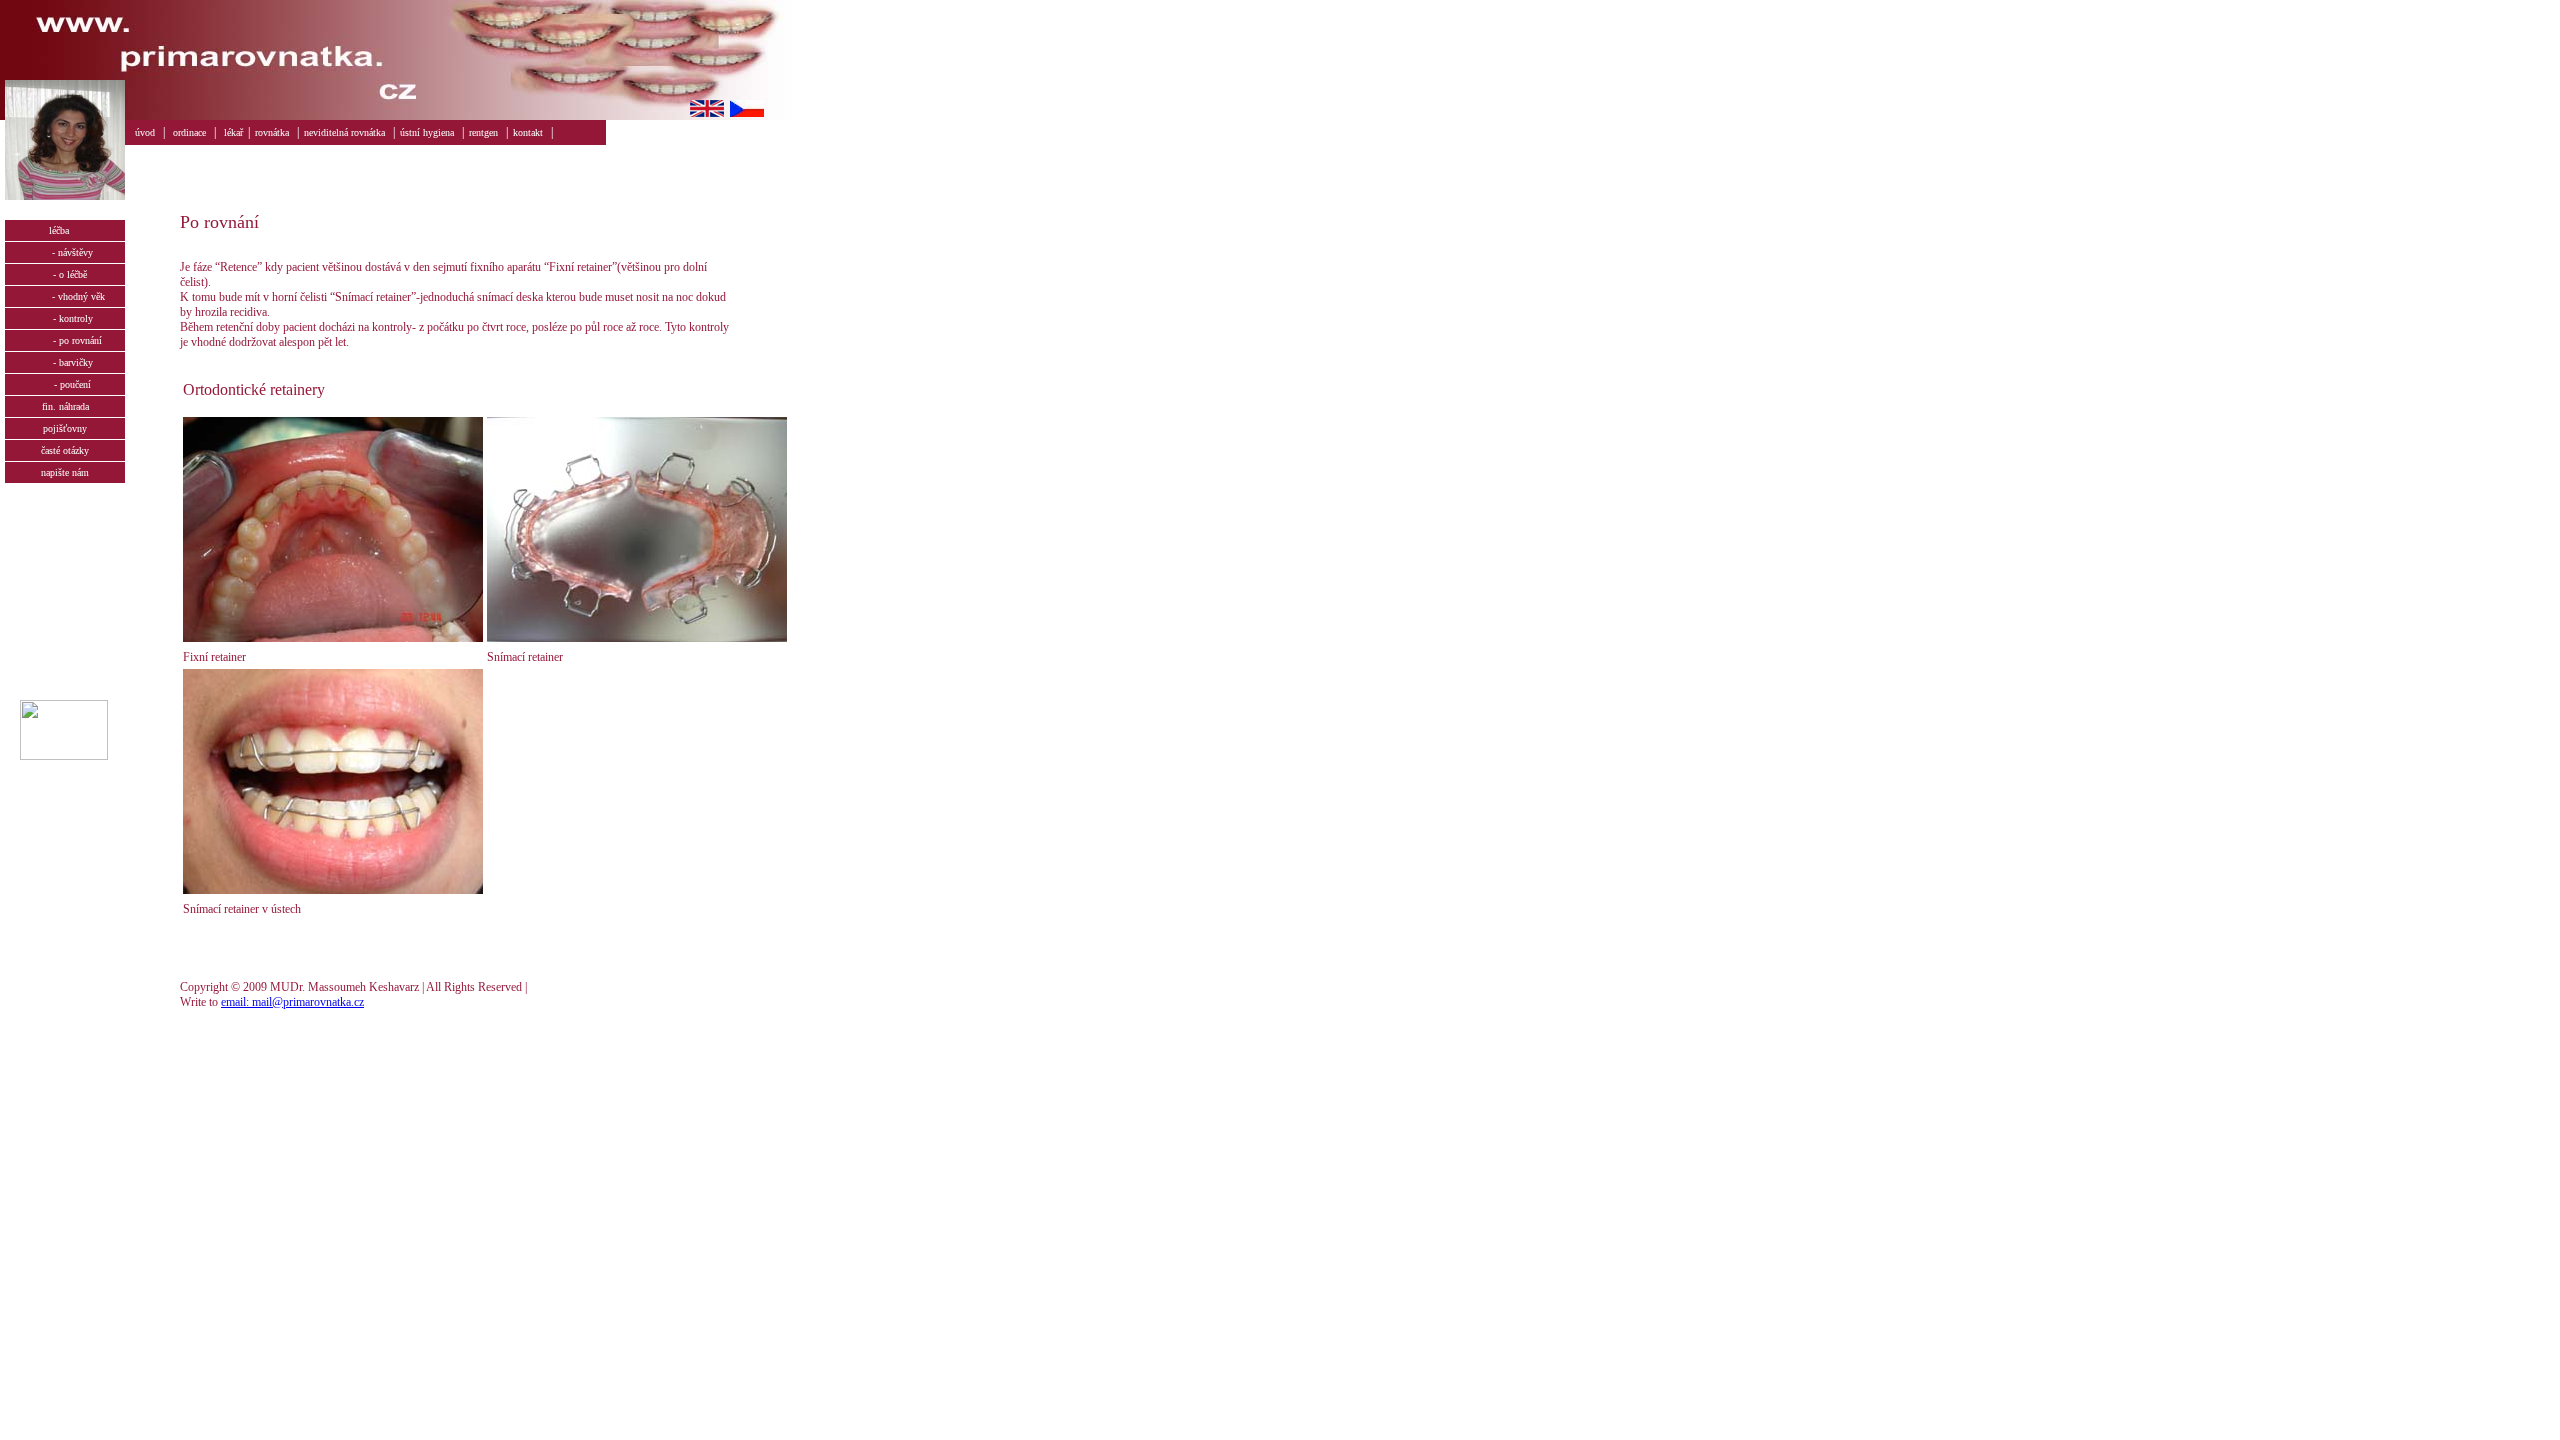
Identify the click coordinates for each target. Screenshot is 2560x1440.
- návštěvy (65, 252)
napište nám (65, 472)
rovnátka (272, 132)
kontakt (528, 132)
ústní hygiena (427, 132)
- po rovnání (65, 340)
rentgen (483, 132)
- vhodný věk (65, 296)
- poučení (65, 384)
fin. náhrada (65, 406)
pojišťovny (65, 428)
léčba (65, 230)
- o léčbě (65, 274)
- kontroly (65, 318)
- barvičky (65, 362)
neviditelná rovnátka (344, 132)
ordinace (189, 132)
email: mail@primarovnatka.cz (292, 1002)
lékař (233, 132)
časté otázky (65, 450)
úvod (145, 132)
